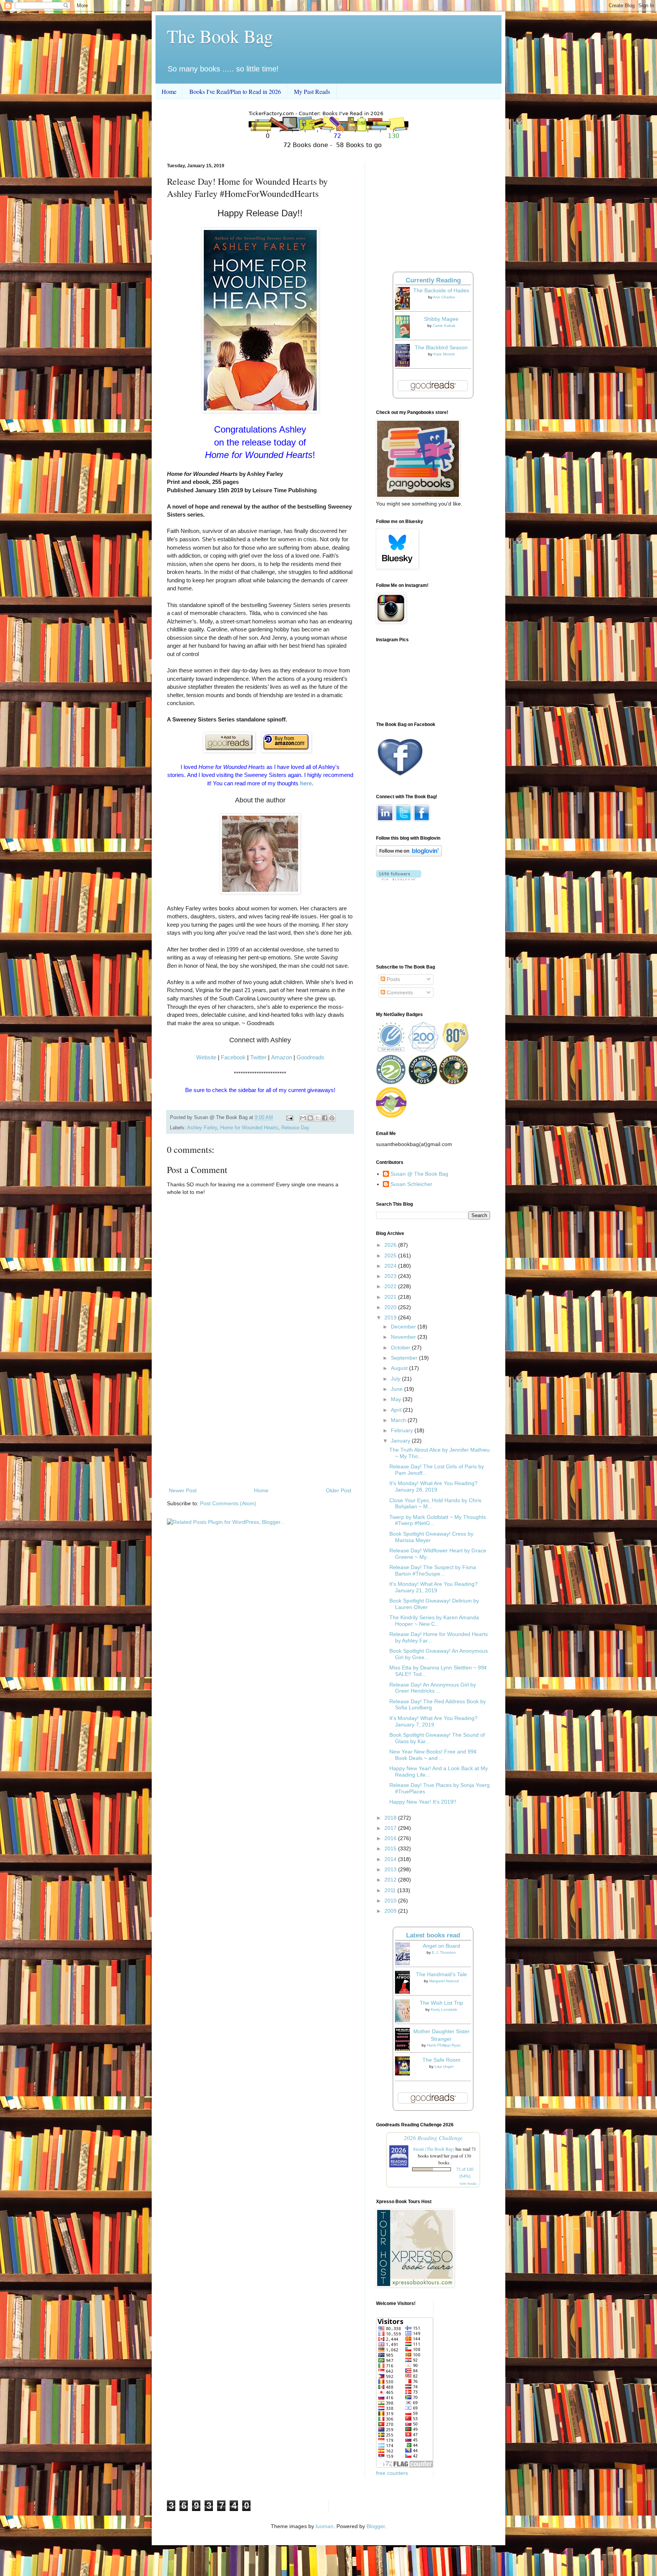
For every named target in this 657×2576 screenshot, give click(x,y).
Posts (393, 979)
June (398, 1389)
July (396, 1379)
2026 (391, 1245)
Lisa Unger (444, 2066)
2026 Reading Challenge (433, 2138)
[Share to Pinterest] (332, 1118)
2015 (391, 1848)
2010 (391, 1901)
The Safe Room (441, 2060)
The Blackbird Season (441, 347)
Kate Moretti (444, 354)
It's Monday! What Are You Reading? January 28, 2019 (433, 1486)
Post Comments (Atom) (228, 1503)
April (397, 1410)
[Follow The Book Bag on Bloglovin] (409, 854)
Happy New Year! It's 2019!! (423, 1802)
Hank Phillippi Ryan (444, 2045)
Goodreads (310, 1057)
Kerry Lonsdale (444, 2009)
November (404, 1337)
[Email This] (303, 1118)
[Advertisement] (260, 1423)
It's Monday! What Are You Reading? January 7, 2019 (433, 1721)
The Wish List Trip (441, 2003)
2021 (391, 1297)
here (306, 783)
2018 (391, 1818)
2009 (391, 1911)
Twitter (258, 1057)
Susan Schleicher (411, 1184)
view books (468, 2183)
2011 (391, 1890)
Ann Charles (444, 297)
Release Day (295, 1128)
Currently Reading (433, 280)
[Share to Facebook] (325, 1118)
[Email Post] (289, 1118)
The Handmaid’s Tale (441, 1974)
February (403, 1430)
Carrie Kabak (444, 326)
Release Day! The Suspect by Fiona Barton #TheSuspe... (433, 1570)
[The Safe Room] (405, 2073)
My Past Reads (312, 91)
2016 (391, 1838)
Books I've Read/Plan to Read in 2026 (235, 91)
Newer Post (183, 1490)
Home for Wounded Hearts (249, 1128)
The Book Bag (220, 36)
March (399, 1420)
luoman (325, 2526)
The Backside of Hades (441, 290)
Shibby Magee (441, 319)
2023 (391, 1276)
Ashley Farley (202, 1128)
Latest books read (433, 1935)
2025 (391, 1256)
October (401, 1347)
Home (169, 91)
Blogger (376, 2526)
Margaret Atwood (444, 1981)
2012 (391, 1880)
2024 (391, 1266)
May (397, 1399)
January (401, 1441)
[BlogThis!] (310, 1118)
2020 (391, 1307)
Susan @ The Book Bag (419, 1174)
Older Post (339, 1490)
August (400, 1368)
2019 (391, 1317)
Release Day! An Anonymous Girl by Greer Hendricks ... (433, 1688)
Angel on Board (441, 1946)
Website (206, 1057)
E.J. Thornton (444, 1952)
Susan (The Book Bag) (434, 2149)
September (405, 1358)
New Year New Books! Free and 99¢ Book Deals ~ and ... (433, 1755)
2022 (391, 1286)
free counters (392, 2473)
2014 (391, 1859)
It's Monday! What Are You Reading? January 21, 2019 (433, 1587)
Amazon (282, 1057)
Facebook (233, 1057)
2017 (391, 1828)
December (404, 1327)
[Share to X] (317, 1118)
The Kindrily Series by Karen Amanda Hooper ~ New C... (434, 1621)
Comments (399, 992)
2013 (391, 1869)
